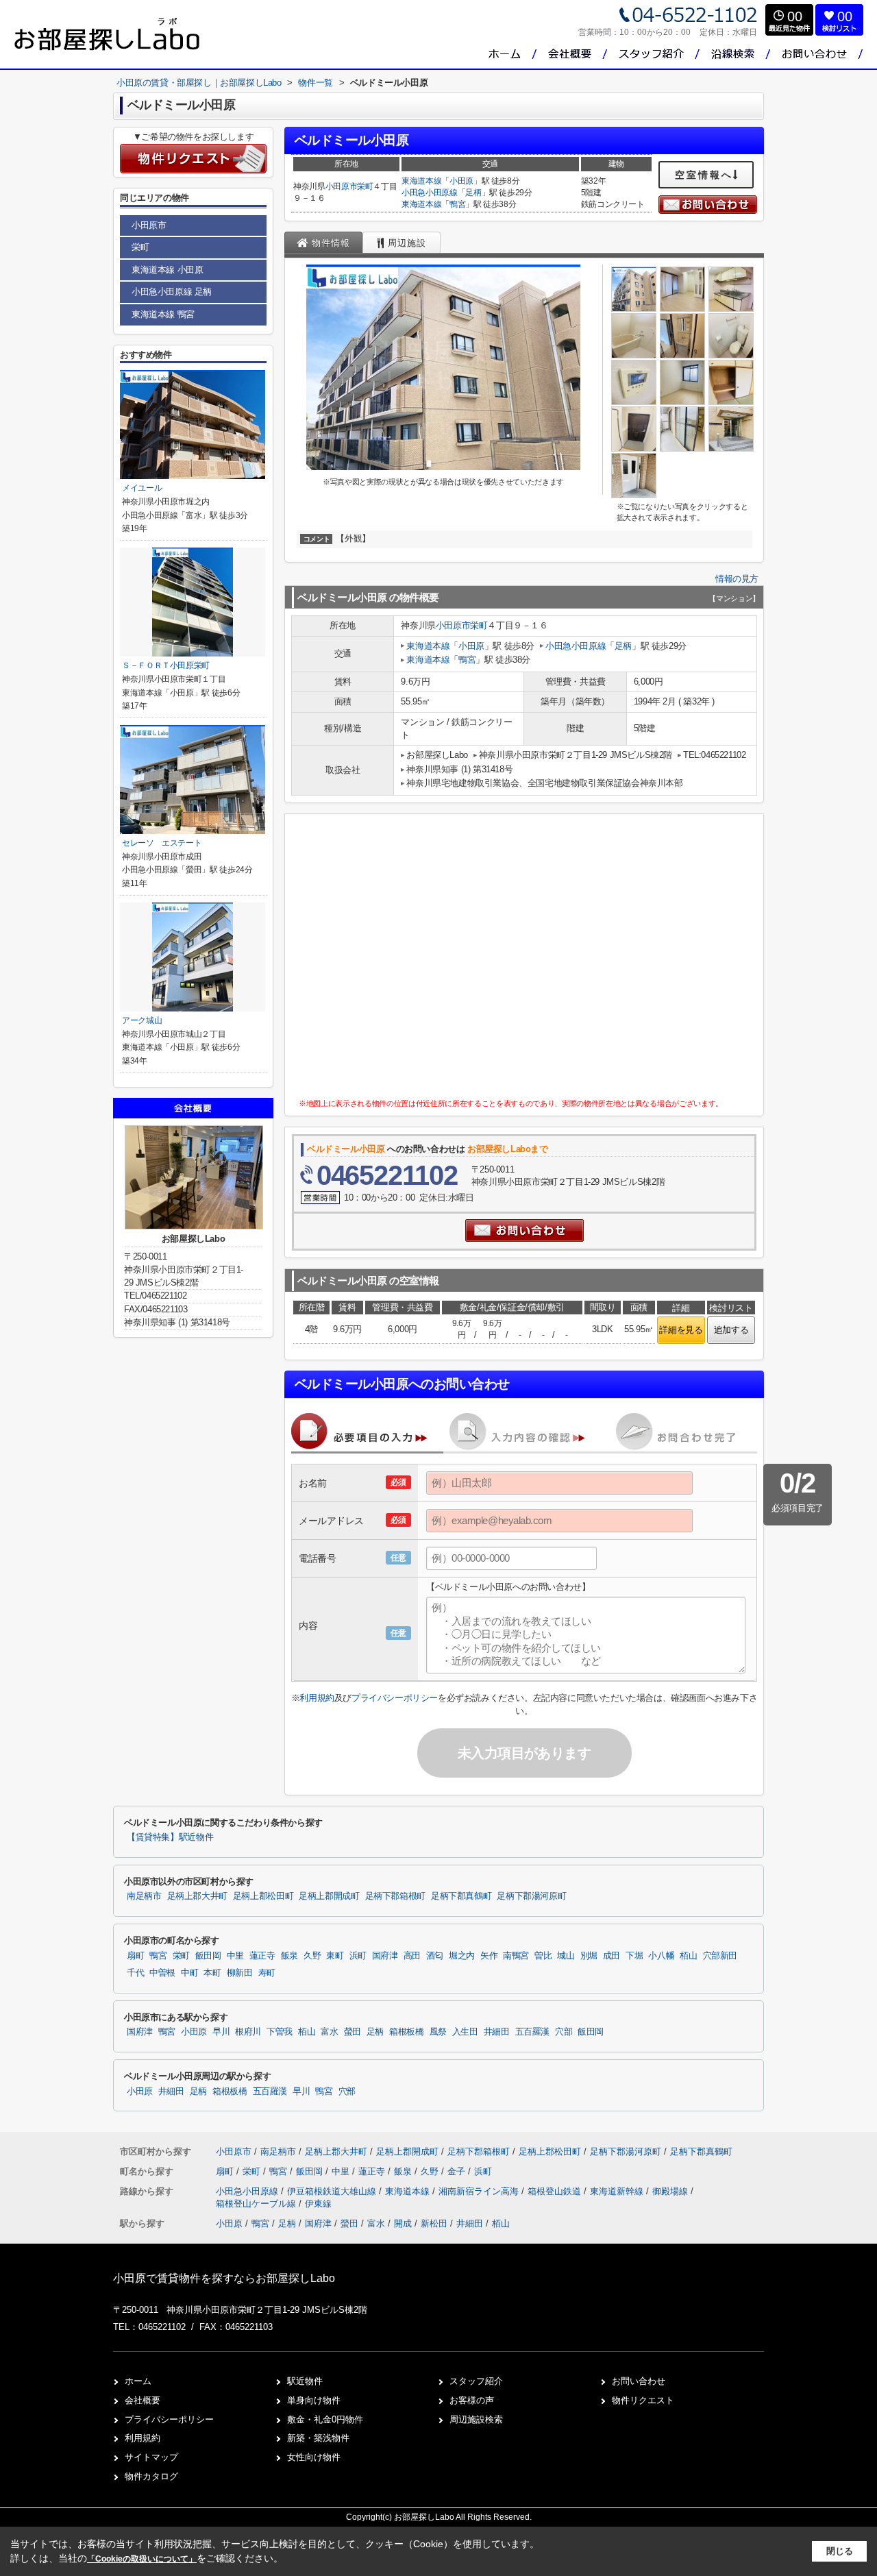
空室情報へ (704, 175)
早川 (221, 2032)
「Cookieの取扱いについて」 (142, 2559)
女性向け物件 (314, 2457)
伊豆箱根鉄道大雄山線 (333, 2191)
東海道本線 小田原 (167, 270)
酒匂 (435, 1956)
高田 (412, 1956)
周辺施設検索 (476, 2419)
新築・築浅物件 (318, 2438)
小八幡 (661, 1956)
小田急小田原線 (430, 193)
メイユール (142, 488)
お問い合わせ (639, 2381)
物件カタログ (151, 2476)
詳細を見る (681, 1330)
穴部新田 (720, 1956)
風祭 (438, 2032)
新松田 (434, 2223)
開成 (403, 2223)
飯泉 (289, 1956)
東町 (335, 1956)
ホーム (138, 2381)
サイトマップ (151, 2457)
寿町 (267, 1973)
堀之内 (462, 1956)
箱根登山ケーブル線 (257, 2204)
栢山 (688, 1956)
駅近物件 (305, 2381)
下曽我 (280, 2032)
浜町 (358, 1956)
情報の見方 (737, 579)
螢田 (353, 2032)
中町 (189, 1973)
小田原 (461, 181)
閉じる (840, 2551)
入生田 (465, 2032)
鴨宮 (457, 204)
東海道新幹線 (618, 2191)
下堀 (634, 1956)
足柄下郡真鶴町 (461, 1896)
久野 (312, 1956)
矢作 (489, 1956)
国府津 (385, 1956)
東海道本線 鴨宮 (163, 314)
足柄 (473, 193)
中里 (235, 1956)
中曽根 (162, 1973)
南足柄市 (144, 1896)
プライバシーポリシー (395, 1698)
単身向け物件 (314, 2400)
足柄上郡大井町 (197, 1896)
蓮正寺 (262, 1956)
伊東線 (318, 2204)
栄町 (365, 186)
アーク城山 (142, 1020)
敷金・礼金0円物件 (325, 2419)
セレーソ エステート (162, 843)
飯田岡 (208, 1956)
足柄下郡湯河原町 (531, 1896)
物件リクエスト (643, 2400)
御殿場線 (671, 2191)
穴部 (564, 2032)
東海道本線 (421, 181)
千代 (135, 1973)
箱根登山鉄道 (556, 2191)
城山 (566, 1956)
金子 (458, 2171)
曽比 (543, 1956)
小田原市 (342, 186)
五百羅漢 (533, 2032)
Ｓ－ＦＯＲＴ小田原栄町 (166, 665)
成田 (612, 1956)
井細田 (497, 2032)
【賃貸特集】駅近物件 (170, 1837)
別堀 (589, 1956)
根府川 (248, 2032)
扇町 (135, 1956)
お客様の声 (472, 2400)
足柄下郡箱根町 (395, 1896)
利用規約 (317, 1698)
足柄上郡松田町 (263, 1896)
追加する (731, 1330)
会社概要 (143, 2400)
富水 (329, 2032)
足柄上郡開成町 (329, 1896)
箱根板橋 (407, 2032)
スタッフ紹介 (476, 2381)
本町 (212, 1973)
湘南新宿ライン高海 (480, 2191)
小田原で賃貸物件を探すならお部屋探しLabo (224, 2278)
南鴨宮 (516, 1956)
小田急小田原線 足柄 (172, 292)
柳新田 (240, 1973)
